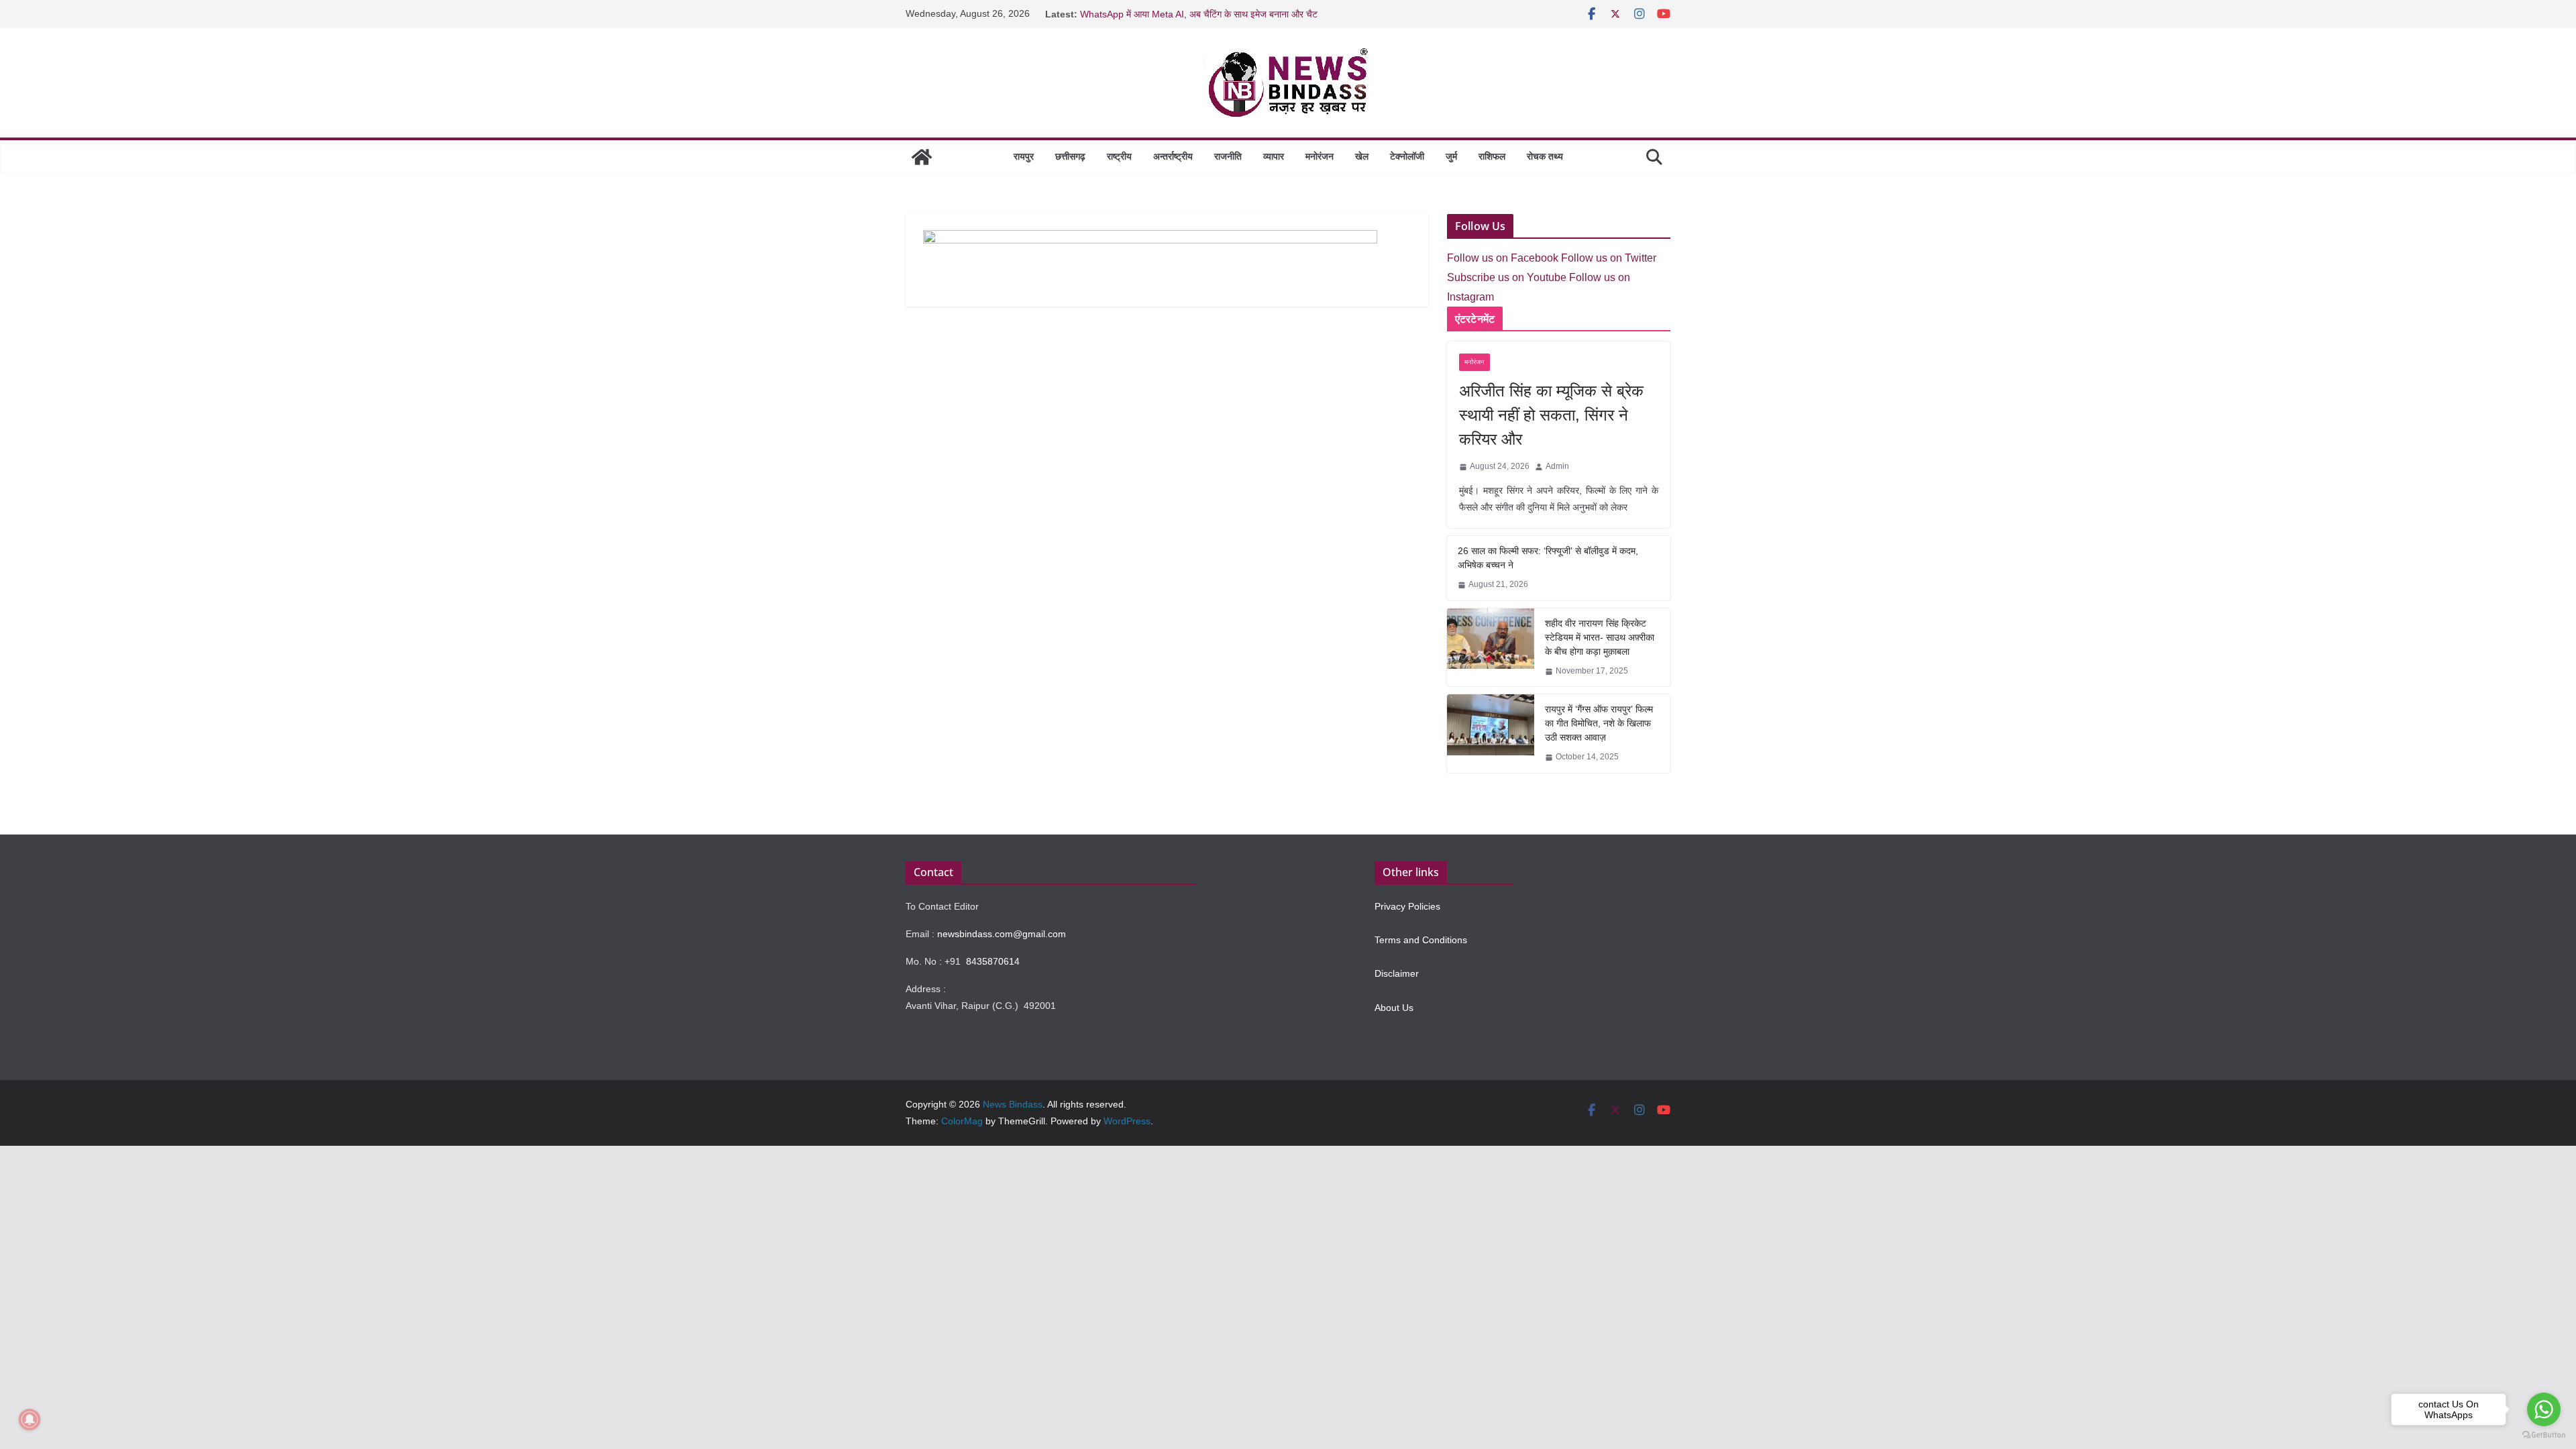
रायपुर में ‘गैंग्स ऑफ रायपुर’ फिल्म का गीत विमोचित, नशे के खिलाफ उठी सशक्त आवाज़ (1599, 723)
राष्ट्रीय (1119, 156)
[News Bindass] (922, 157)
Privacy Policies (1407, 906)
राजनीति (1228, 156)
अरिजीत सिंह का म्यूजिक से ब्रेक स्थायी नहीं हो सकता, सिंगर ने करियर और (1551, 415)
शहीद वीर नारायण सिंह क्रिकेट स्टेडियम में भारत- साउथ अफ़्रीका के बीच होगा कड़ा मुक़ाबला (1600, 637)
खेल (1362, 156)
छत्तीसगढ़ (1070, 156)
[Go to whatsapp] (2544, 1409)
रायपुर (1024, 156)
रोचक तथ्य (1545, 156)
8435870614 (993, 961)
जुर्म (1451, 156)
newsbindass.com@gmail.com (1002, 934)
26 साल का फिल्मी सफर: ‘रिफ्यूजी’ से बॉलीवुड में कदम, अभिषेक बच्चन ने (1548, 558)
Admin (1557, 466)
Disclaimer (1397, 973)
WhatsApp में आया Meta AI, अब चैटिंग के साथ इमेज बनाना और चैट (1199, 14)
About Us (1394, 1008)
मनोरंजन (1320, 156)
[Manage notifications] (30, 1419)
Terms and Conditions (1421, 940)
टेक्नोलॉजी (1407, 156)
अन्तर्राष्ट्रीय (1173, 156)
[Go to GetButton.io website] (2544, 1435)
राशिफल (1492, 156)
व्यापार (1274, 156)
